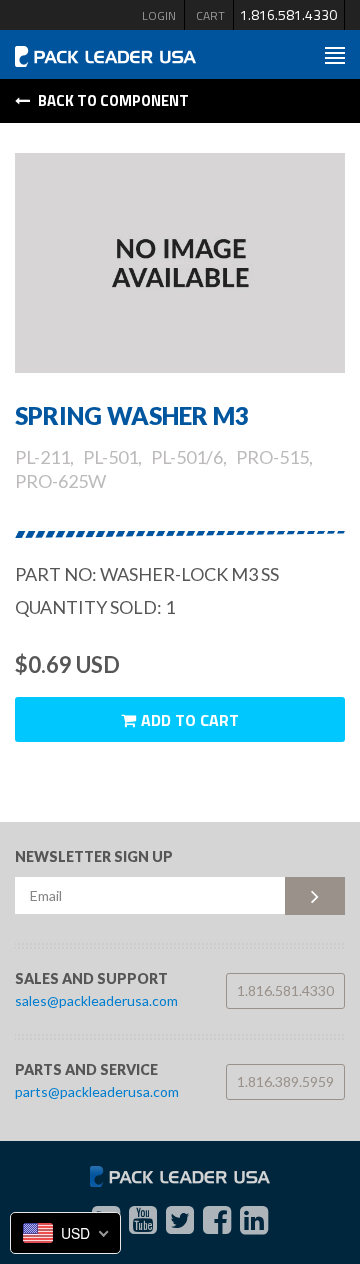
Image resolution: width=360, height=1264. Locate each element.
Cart (210, 15)
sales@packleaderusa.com (96, 1000)
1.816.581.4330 (288, 14)
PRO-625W (60, 481)
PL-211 (42, 457)
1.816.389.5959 (285, 1081)
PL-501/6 (187, 457)
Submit (315, 896)
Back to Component (112, 100)
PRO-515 (272, 457)
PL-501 (110, 457)
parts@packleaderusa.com (97, 1091)
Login (159, 15)
